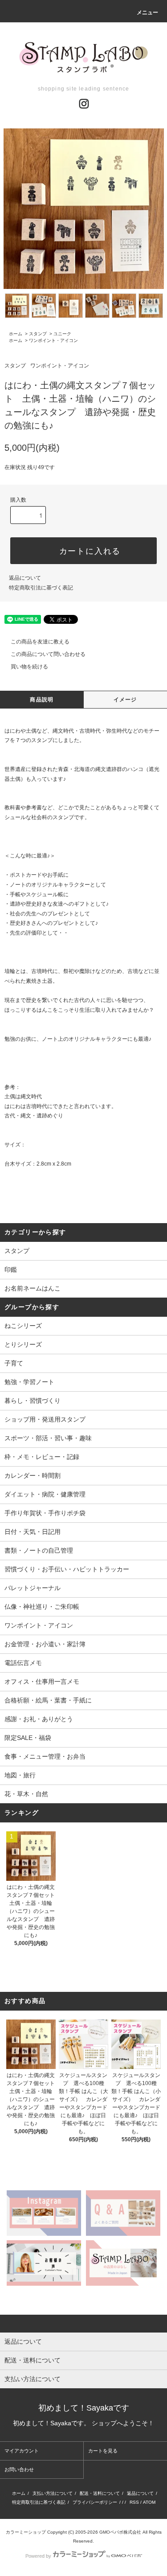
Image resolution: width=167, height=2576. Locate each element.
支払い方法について (53, 2493)
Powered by (38, 2556)
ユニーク (62, 334)
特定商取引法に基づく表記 (41, 588)
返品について (25, 578)
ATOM (149, 2502)
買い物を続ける (29, 667)
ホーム (16, 334)
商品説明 (42, 700)
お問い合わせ (19, 2469)
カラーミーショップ (26, 2532)
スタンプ (38, 334)
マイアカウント (22, 2451)
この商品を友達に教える (40, 642)
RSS (134, 2502)
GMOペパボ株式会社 (120, 2532)
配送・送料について (100, 2493)
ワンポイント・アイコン (53, 340)
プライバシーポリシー (95, 2502)
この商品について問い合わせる (48, 654)
